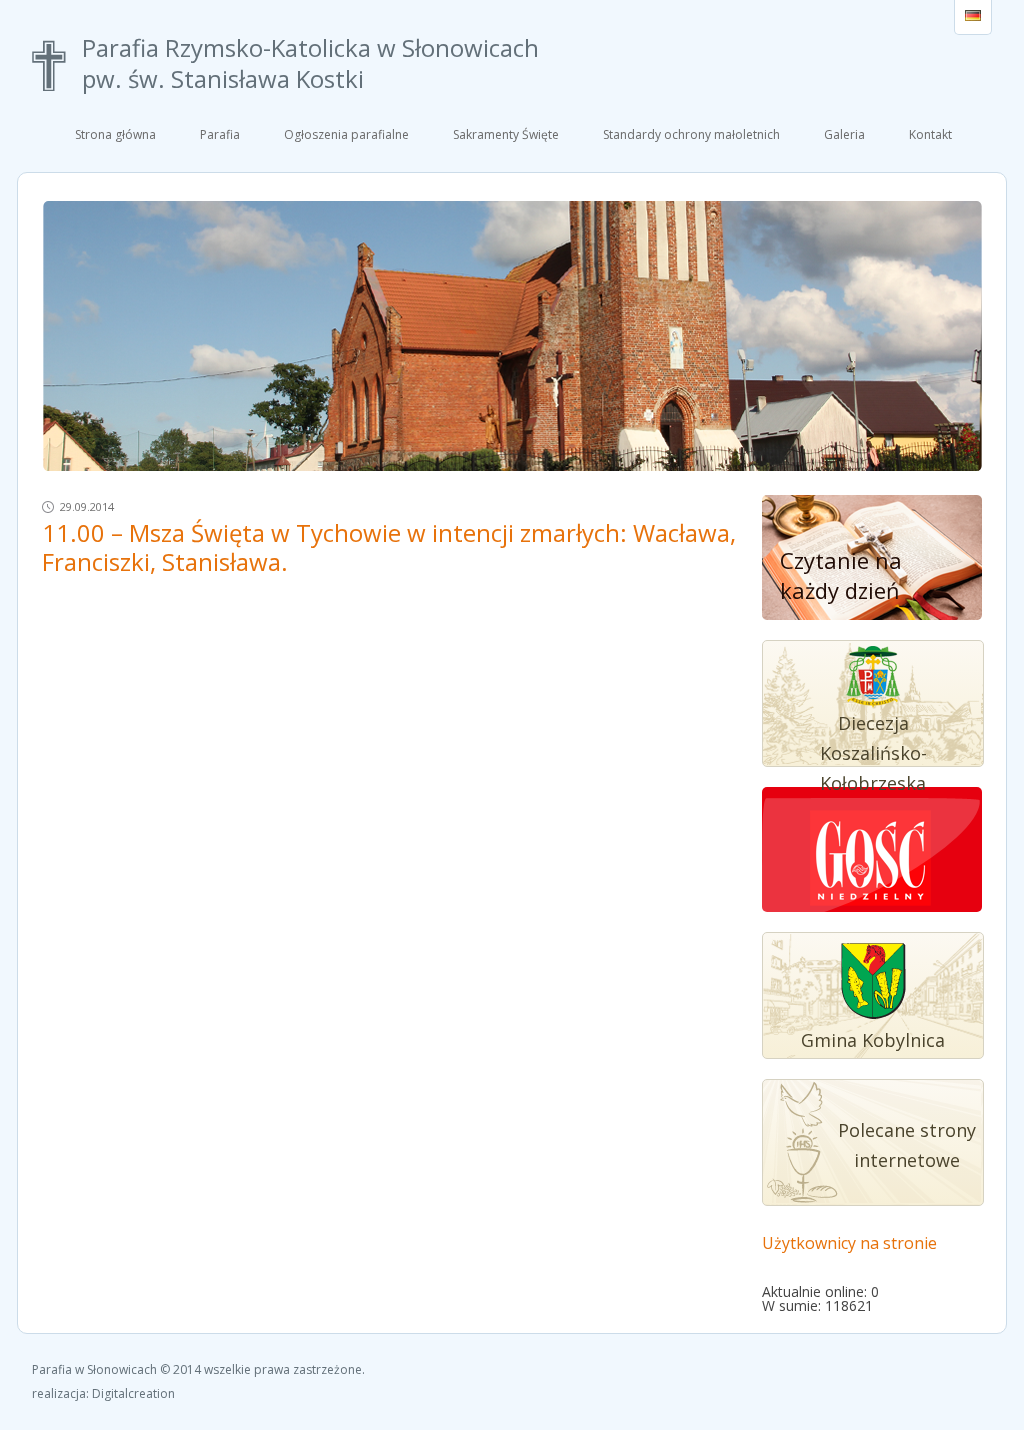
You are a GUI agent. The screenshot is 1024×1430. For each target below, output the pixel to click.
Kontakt (930, 134)
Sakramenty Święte (506, 134)
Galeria (844, 134)
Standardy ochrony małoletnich (691, 134)
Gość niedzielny (871, 860)
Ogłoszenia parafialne (346, 134)
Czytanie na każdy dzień (841, 575)
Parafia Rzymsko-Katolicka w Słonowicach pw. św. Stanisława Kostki (310, 64)
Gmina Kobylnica (873, 1040)
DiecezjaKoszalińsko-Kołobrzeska (873, 753)
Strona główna (115, 134)
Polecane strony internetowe (907, 1145)
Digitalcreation (133, 1393)
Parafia (220, 134)
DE (973, 17)
